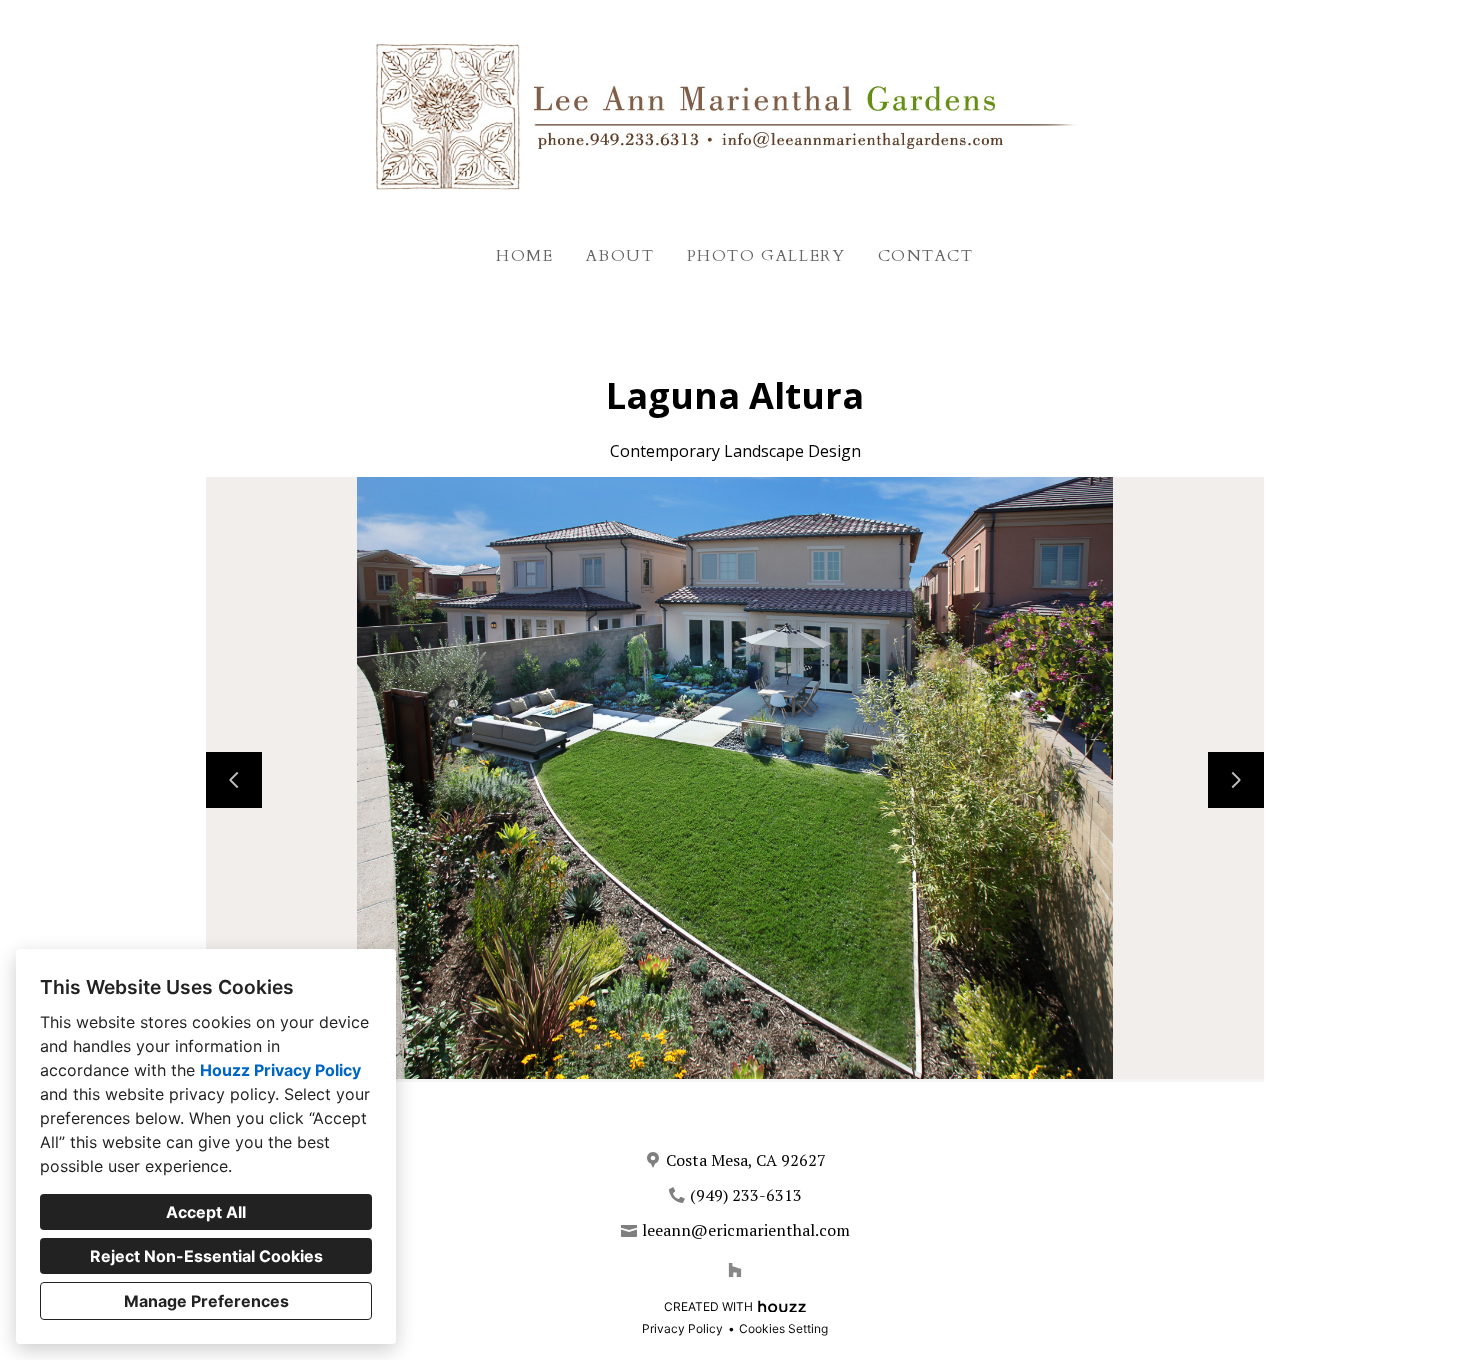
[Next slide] (1236, 780)
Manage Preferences (206, 1301)
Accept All (206, 1212)
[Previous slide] (234, 780)
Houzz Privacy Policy (280, 1070)
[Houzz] (735, 1270)
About (620, 256)
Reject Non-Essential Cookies (206, 1256)
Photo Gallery (766, 256)
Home (524, 256)
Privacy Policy (682, 1328)
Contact (926, 256)
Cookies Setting (783, 1328)
